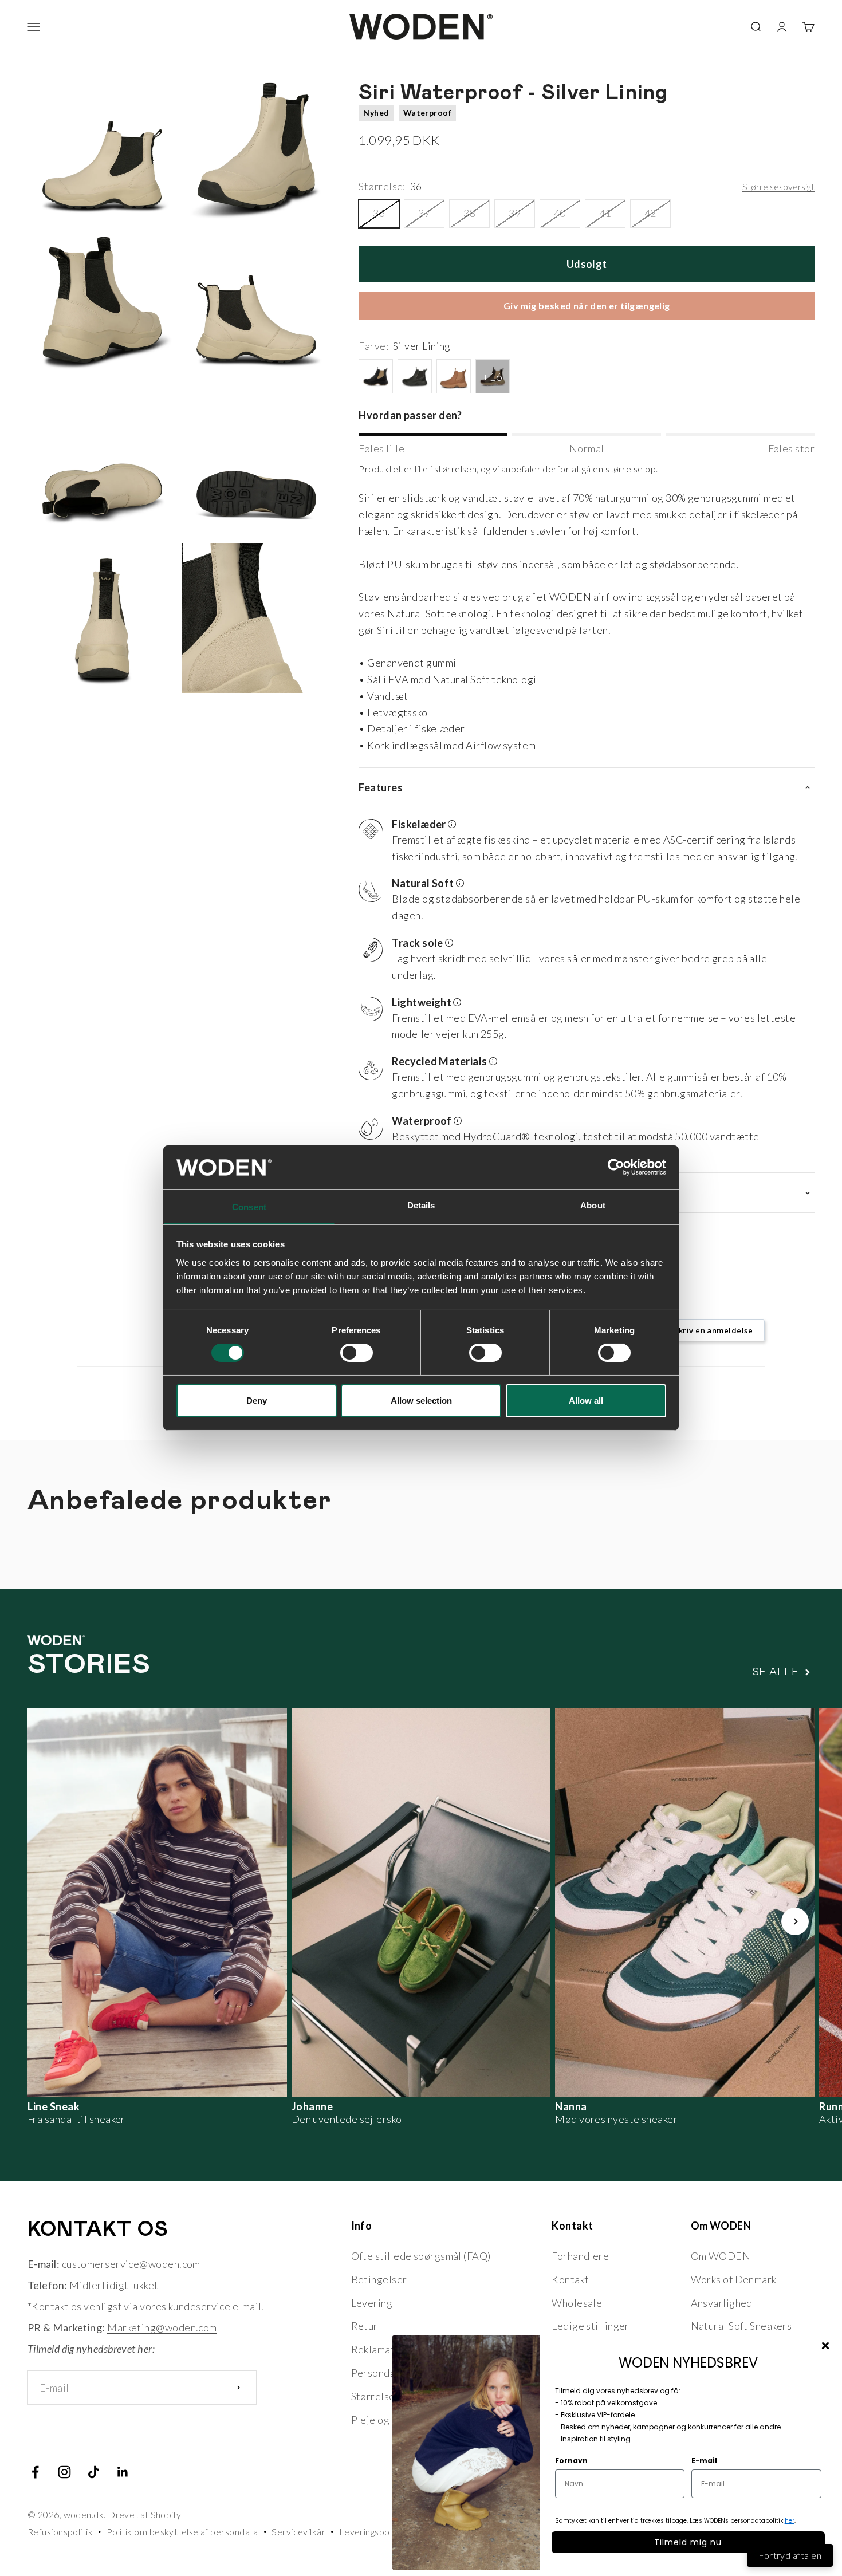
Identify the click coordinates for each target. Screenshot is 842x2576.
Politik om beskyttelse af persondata (182, 2532)
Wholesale (577, 2303)
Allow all (586, 1401)
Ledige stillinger (591, 2326)
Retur (365, 2326)
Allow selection (421, 1401)
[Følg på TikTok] (94, 2472)
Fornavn (571, 2461)
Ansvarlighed (722, 2303)
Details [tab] (421, 1205)
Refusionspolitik (60, 2532)
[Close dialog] (825, 2346)
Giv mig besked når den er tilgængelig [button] (587, 306)
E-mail (704, 2461)
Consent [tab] (249, 1207)
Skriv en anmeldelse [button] (713, 1330)
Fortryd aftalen (790, 2555)
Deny (257, 1401)
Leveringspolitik (372, 2532)
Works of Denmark (734, 2279)
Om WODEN (721, 2256)
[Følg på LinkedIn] (123, 2472)
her (790, 2521)
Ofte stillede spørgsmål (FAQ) (421, 2256)
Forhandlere (580, 2256)
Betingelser (379, 2279)
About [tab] (593, 1205)
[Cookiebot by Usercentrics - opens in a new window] (616, 1167)
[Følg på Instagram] (64, 2472)
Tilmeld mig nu (688, 2542)
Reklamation (380, 2349)
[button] (582, 842)
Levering (372, 2303)
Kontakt (570, 2279)
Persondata (378, 2373)
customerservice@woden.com (131, 2264)
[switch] (357, 1353)
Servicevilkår (298, 2532)
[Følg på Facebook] (35, 2472)
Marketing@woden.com (162, 2327)
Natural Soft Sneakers (741, 2326)
